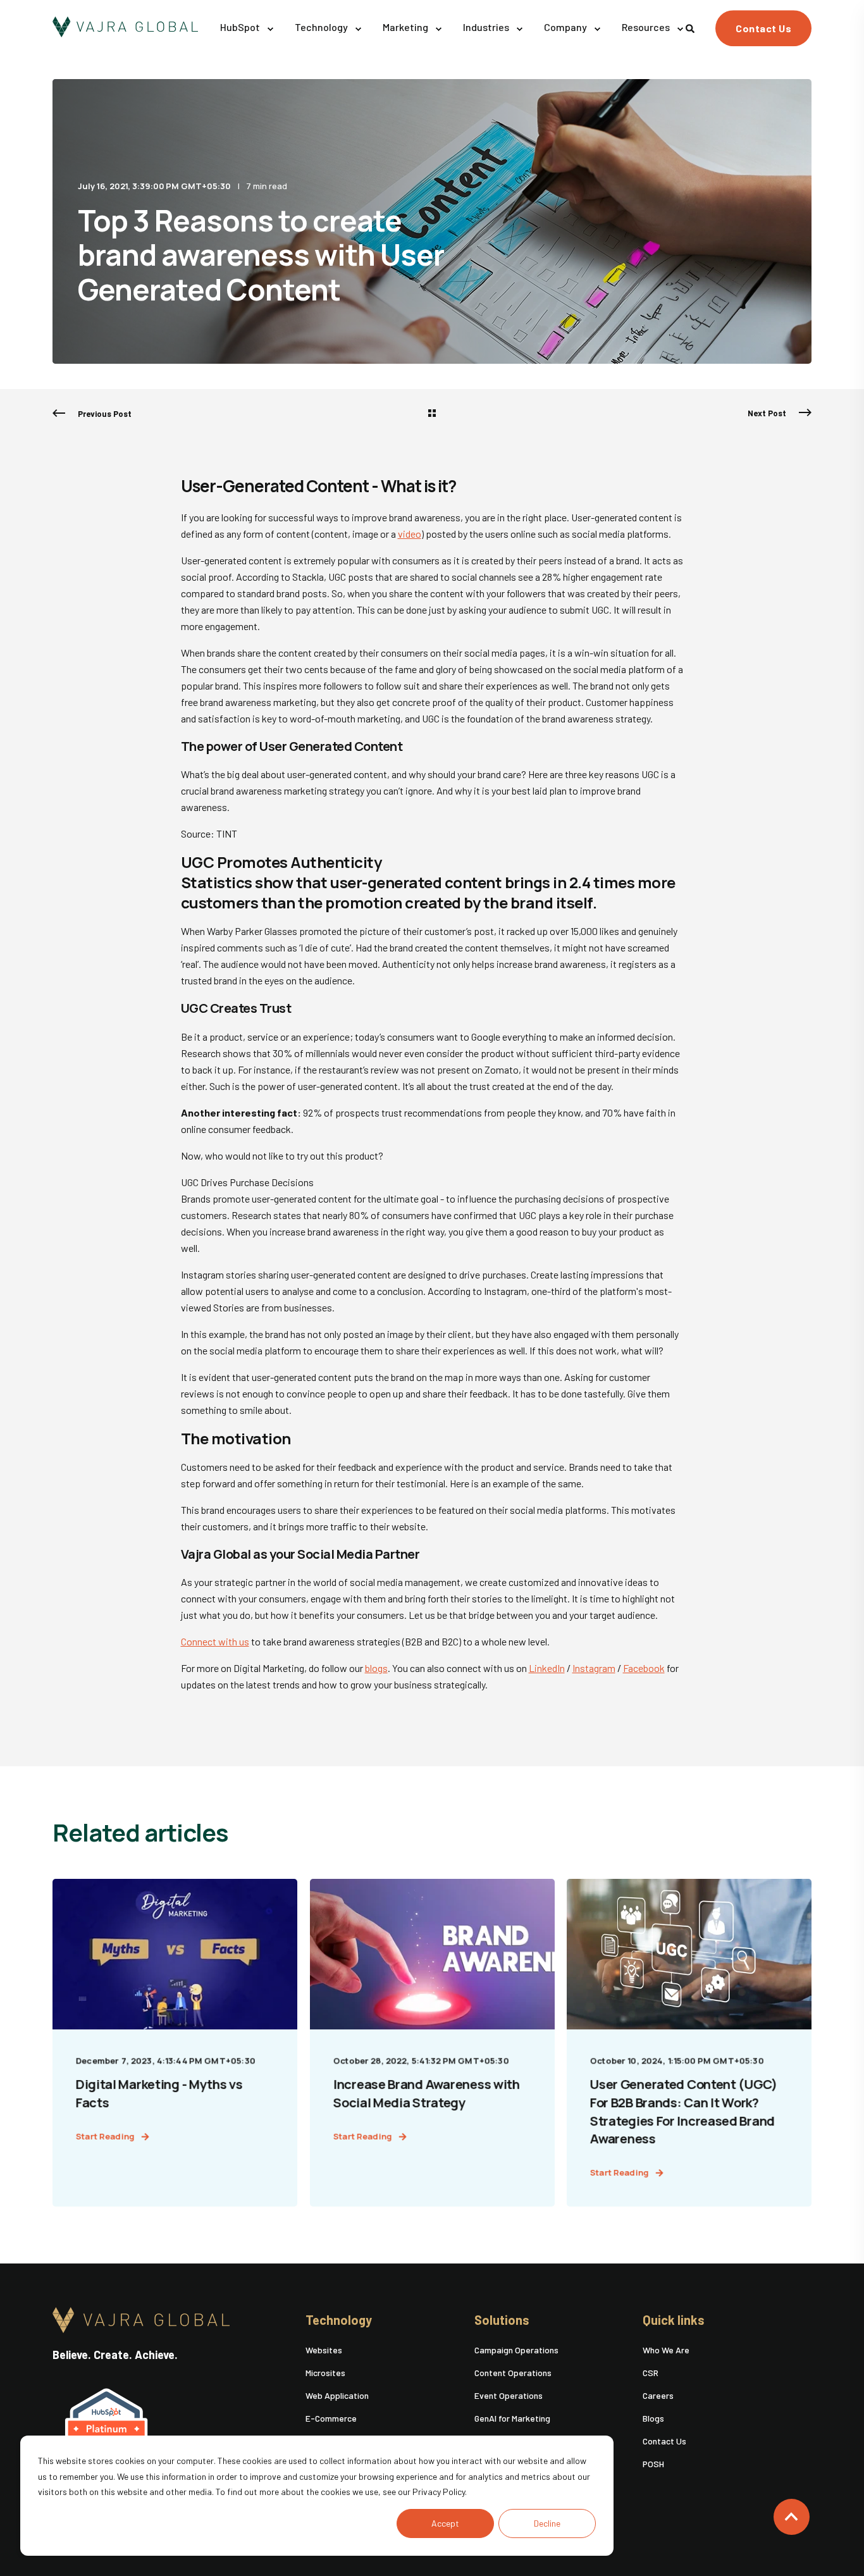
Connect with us (215, 1641)
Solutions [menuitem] (502, 2320)
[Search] (691, 27)
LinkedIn (547, 1668)
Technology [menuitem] (339, 2320)
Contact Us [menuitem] (664, 2441)
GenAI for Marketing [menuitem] (512, 2418)
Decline (547, 2523)
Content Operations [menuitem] (513, 2373)
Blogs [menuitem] (653, 2418)
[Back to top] (792, 2517)
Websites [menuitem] (324, 2350)
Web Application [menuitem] (337, 2395)
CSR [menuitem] (651, 2373)
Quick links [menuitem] (674, 2320)
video (410, 534)
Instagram (594, 1668)
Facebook (644, 1668)
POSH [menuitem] (653, 2464)
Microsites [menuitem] (325, 2373)
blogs (376, 1668)
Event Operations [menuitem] (509, 2395)
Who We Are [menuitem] (666, 2350)
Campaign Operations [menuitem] (516, 2350)
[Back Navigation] (432, 414)
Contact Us (763, 28)
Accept (445, 2523)
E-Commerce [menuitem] (331, 2418)
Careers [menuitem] (658, 2395)
